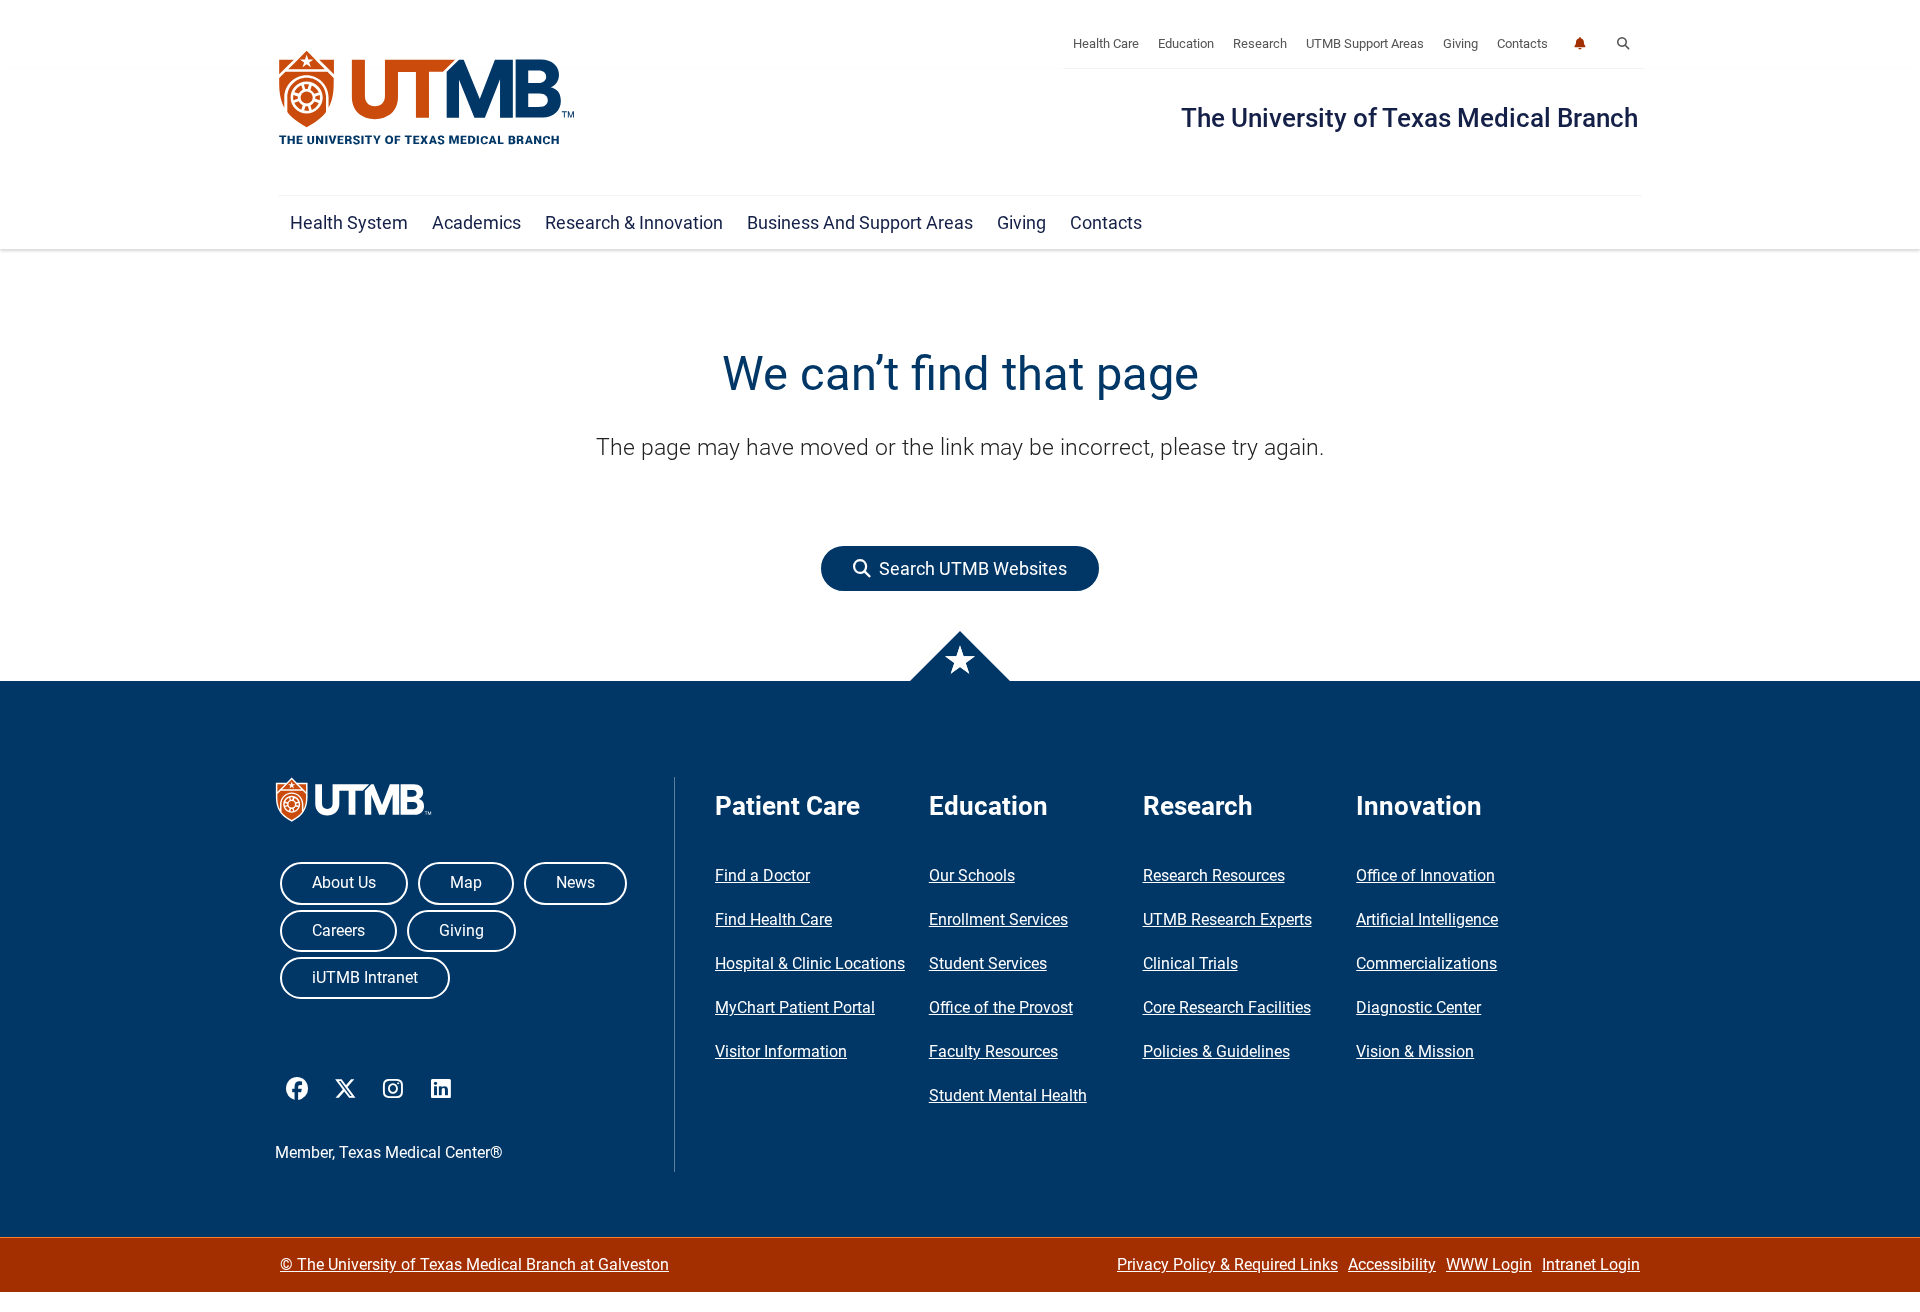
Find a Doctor (762, 875)
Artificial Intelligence (1427, 919)
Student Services (988, 963)
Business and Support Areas (860, 222)
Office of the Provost (1001, 1007)
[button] (1623, 44)
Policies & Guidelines (1216, 1051)
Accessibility (1392, 1264)
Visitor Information (781, 1051)
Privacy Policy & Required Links (1227, 1264)
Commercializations (1426, 963)
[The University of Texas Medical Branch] (427, 99)
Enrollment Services (998, 919)
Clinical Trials (1190, 963)
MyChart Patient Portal (795, 1007)
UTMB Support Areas (1365, 43)
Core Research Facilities (1227, 1007)
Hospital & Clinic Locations (810, 963)
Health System (349, 222)
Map (466, 882)
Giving (1460, 43)
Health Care (1106, 43)
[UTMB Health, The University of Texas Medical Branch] (353, 804)
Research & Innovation (634, 222)
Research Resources (1214, 875)
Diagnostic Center (1418, 1007)
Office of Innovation (1425, 875)
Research (1260, 43)
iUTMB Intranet (365, 977)
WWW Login (1489, 1264)
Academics (476, 222)
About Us (344, 882)
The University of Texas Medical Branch (1409, 118)
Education (1186, 43)
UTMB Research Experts (1227, 919)
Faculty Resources (993, 1051)
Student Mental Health (1008, 1095)
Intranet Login (1591, 1264)
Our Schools (972, 875)
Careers (338, 930)
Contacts (1522, 43)
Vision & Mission (1415, 1051)
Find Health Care (773, 919)
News (575, 882)
